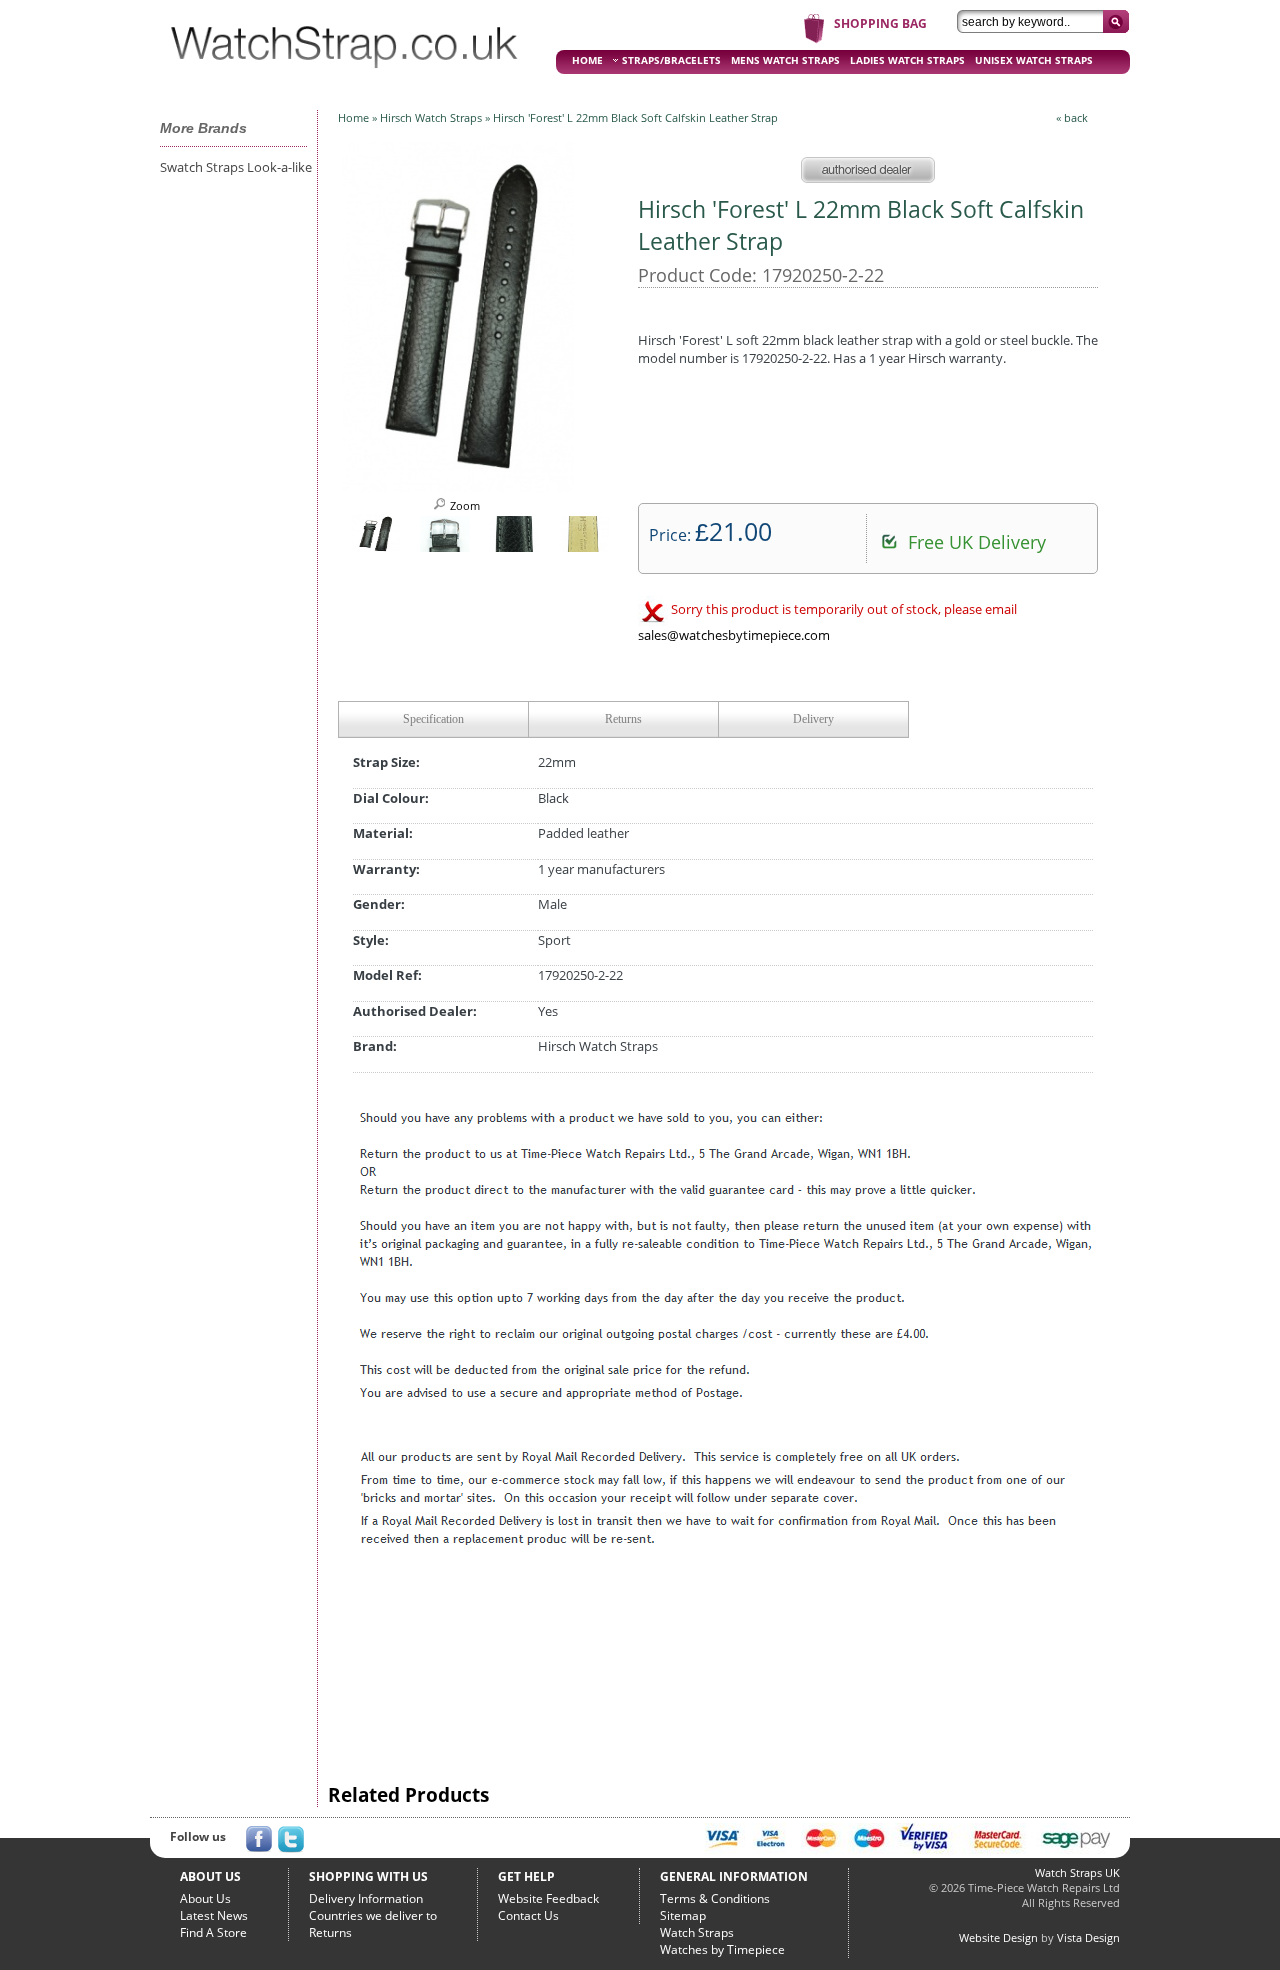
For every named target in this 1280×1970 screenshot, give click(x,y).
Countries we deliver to (373, 1915)
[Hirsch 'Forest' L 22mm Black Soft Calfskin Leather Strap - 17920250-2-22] (458, 486)
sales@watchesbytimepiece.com (734, 635)
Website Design (998, 1937)
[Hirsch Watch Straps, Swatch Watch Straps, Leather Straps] (345, 76)
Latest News (214, 1915)
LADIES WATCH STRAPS (907, 60)
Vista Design (1088, 1937)
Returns (623, 719)
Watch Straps (697, 1932)
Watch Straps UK (1077, 1872)
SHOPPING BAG (880, 23)
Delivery (813, 719)
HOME (587, 60)
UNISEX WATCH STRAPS (1034, 60)
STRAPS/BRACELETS (671, 60)
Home (353, 117)
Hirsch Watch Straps (431, 117)
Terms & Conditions (715, 1898)
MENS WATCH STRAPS (785, 60)
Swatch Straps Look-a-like (236, 167)
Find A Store (213, 1932)
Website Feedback (548, 1898)
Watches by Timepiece (722, 1949)
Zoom (463, 505)
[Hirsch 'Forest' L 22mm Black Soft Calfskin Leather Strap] (375, 548)
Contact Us (528, 1915)
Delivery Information (366, 1898)
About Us (205, 1898)
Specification (433, 719)
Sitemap (683, 1915)
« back (1072, 117)
